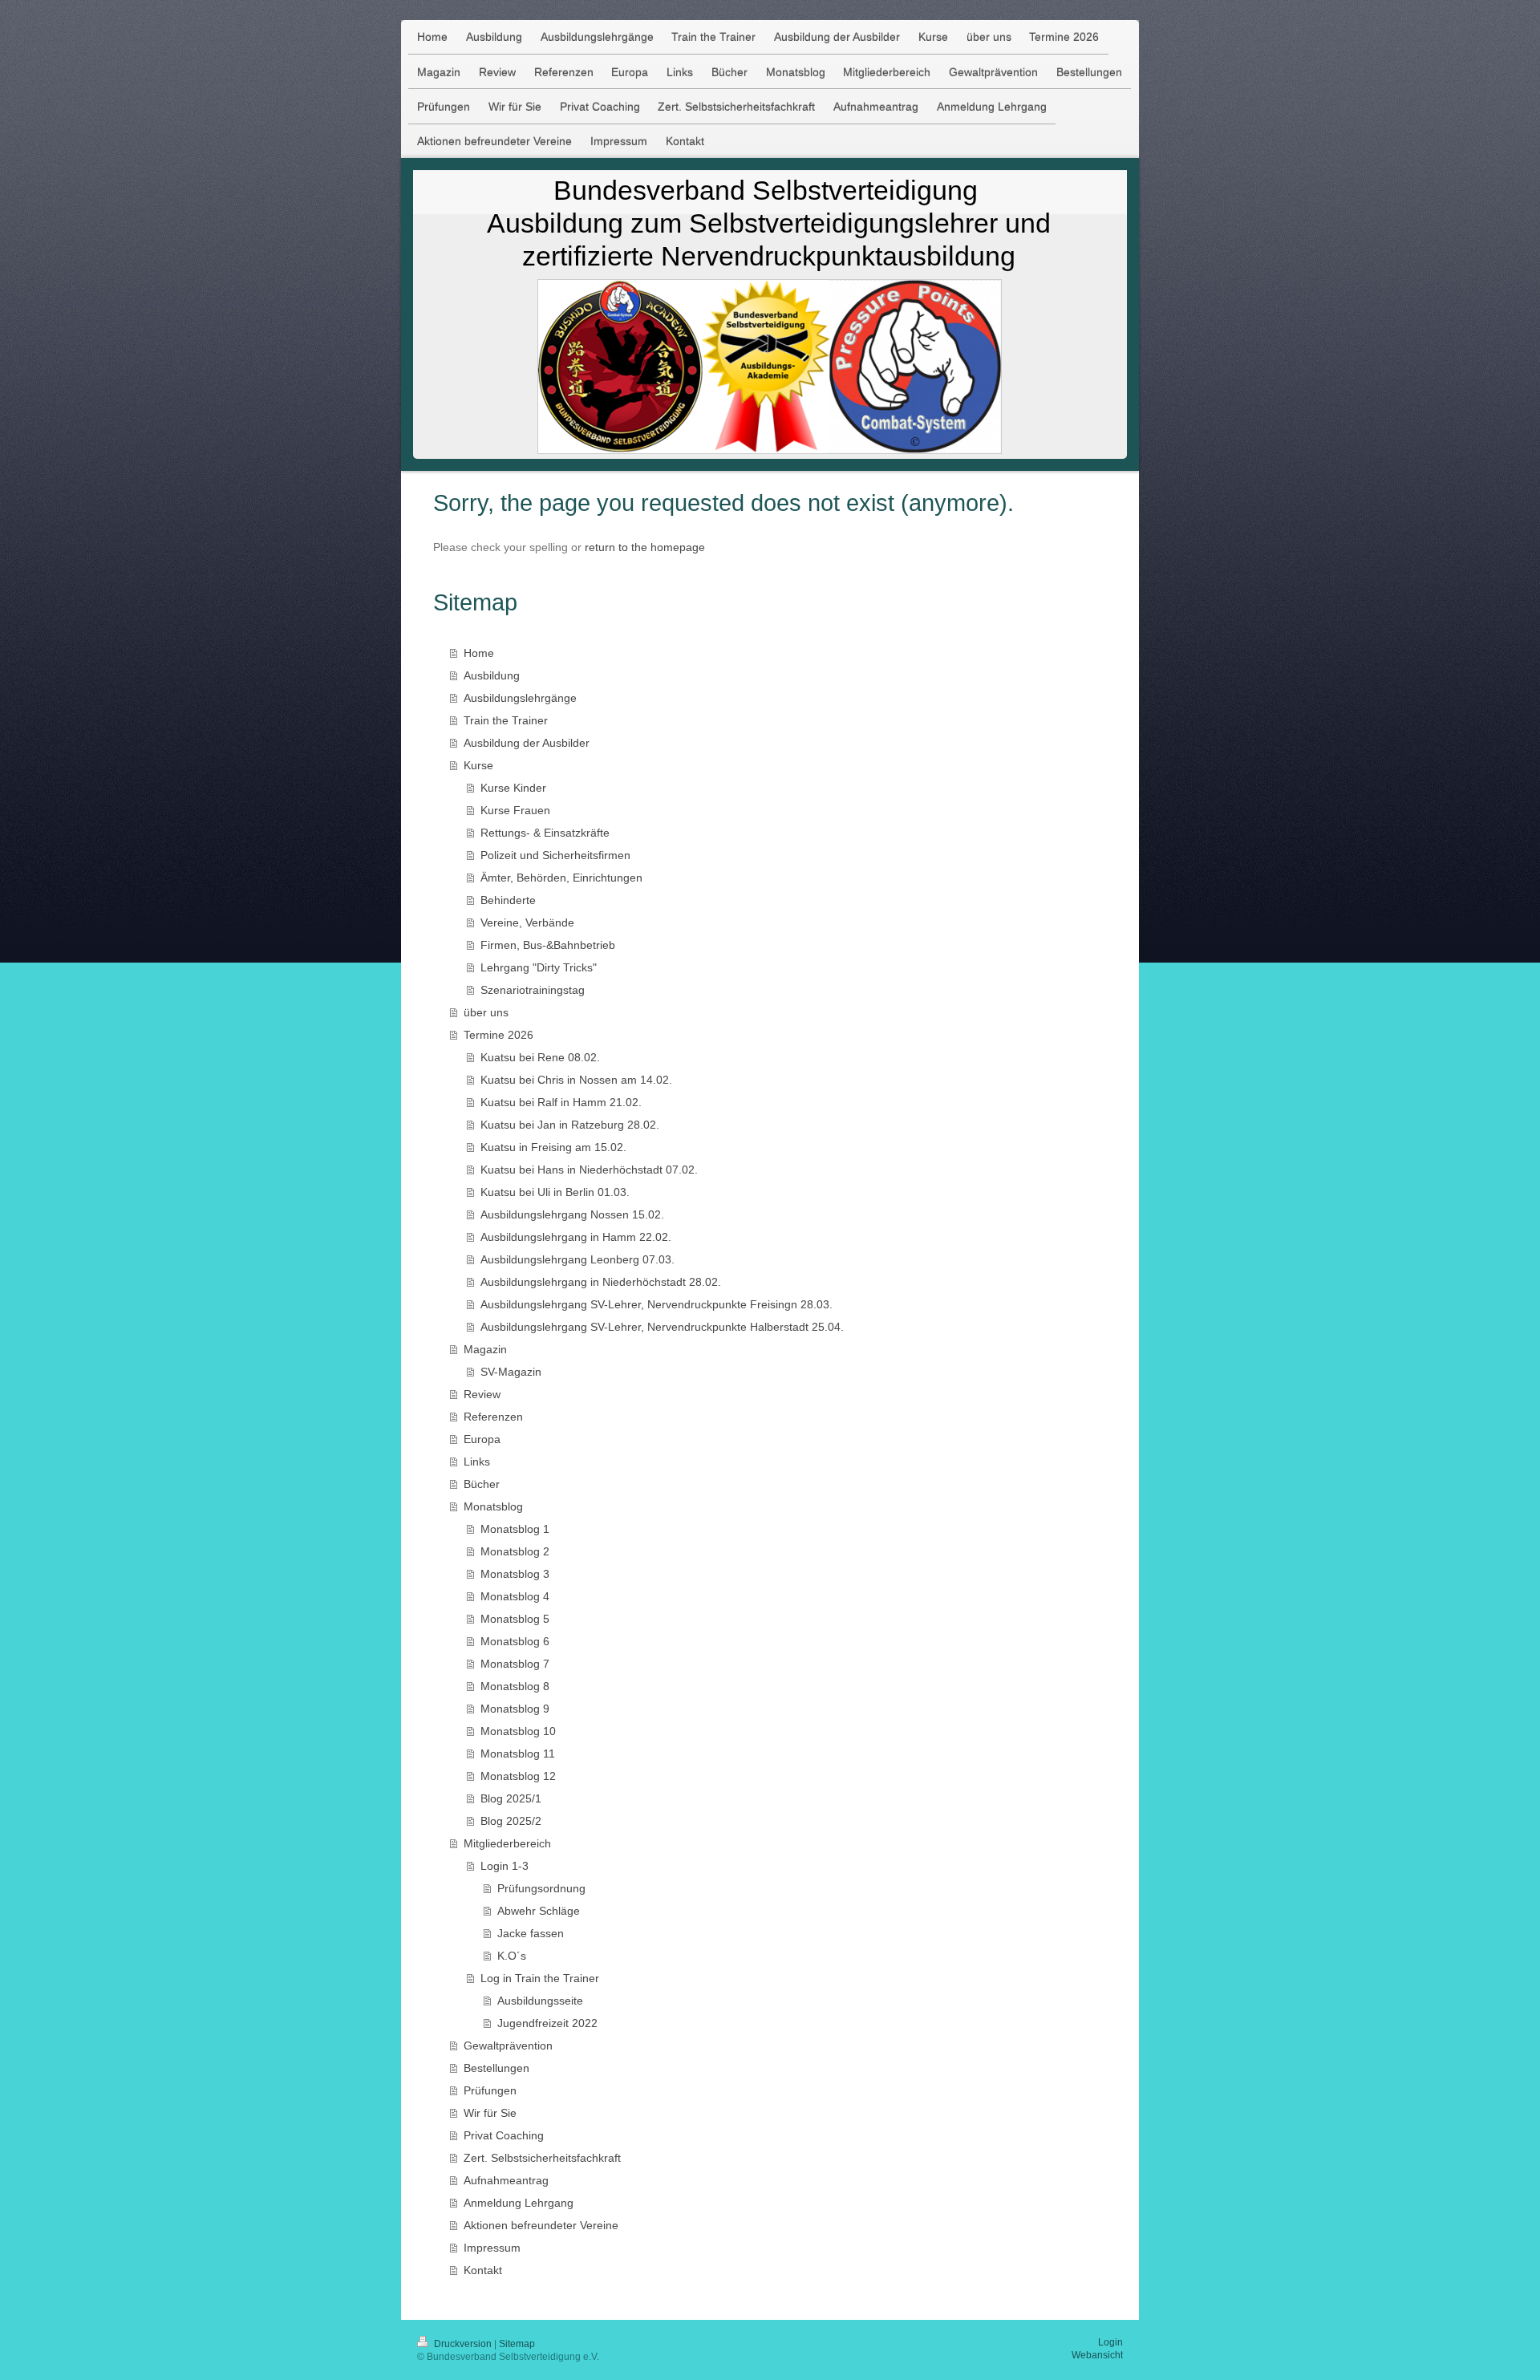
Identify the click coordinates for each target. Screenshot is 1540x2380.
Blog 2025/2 (511, 1821)
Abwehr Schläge (539, 1911)
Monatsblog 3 (515, 1574)
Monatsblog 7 (515, 1664)
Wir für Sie (490, 2113)
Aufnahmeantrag (506, 2180)
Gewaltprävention (508, 2046)
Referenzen (493, 1417)
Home (479, 653)
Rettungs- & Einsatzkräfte (545, 833)
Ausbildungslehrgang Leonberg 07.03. (577, 1259)
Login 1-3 (505, 1866)
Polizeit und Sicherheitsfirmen (555, 855)
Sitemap (517, 2344)
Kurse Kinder (513, 788)
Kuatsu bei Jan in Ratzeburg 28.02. (570, 1125)
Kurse (478, 765)
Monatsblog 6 (515, 1641)
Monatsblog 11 (518, 1754)
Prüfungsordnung (541, 1888)
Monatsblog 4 (515, 1596)
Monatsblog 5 (515, 1619)
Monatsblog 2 (515, 1551)
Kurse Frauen (515, 810)
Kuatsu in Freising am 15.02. (553, 1147)
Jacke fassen (531, 1933)
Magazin (485, 1349)
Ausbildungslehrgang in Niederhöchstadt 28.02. (601, 1282)
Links (477, 1462)
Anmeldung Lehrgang (519, 2203)
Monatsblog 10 (518, 1731)
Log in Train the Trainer (540, 1978)
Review (482, 1394)
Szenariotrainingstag (533, 990)
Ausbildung (492, 675)
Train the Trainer (506, 720)
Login (1110, 2342)
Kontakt (483, 2270)
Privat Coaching (504, 2135)
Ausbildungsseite (540, 2001)
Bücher (482, 1484)
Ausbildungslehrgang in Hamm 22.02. (576, 1237)
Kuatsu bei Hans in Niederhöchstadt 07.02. (589, 1170)
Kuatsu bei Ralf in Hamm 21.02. (561, 1102)
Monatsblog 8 (515, 1686)
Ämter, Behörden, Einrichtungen (561, 878)
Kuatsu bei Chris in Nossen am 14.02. (576, 1080)
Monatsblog (493, 1506)
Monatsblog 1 (515, 1529)
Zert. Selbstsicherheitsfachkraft (542, 2158)
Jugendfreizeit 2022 (547, 2023)
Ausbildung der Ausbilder (527, 743)
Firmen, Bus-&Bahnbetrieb (548, 945)
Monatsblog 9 (515, 1709)
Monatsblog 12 (518, 1776)
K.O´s (512, 1956)
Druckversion (463, 2344)
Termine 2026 (498, 1035)
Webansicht (1097, 2355)
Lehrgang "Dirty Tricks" (539, 967)
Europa (482, 1439)
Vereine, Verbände (527, 922)
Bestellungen (496, 2068)
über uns (486, 1012)
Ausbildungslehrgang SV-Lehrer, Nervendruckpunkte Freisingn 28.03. (657, 1304)
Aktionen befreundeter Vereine (541, 2225)
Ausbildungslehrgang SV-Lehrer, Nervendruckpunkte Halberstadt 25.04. (662, 1327)
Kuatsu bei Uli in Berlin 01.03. (555, 1192)
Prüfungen (490, 2090)
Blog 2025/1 (511, 1798)
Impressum (492, 2248)
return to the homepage (645, 547)
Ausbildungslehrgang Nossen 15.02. (572, 1214)
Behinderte (508, 900)
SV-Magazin (511, 1372)
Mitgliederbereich (507, 1843)
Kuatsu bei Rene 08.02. (540, 1057)
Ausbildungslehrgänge (520, 698)
